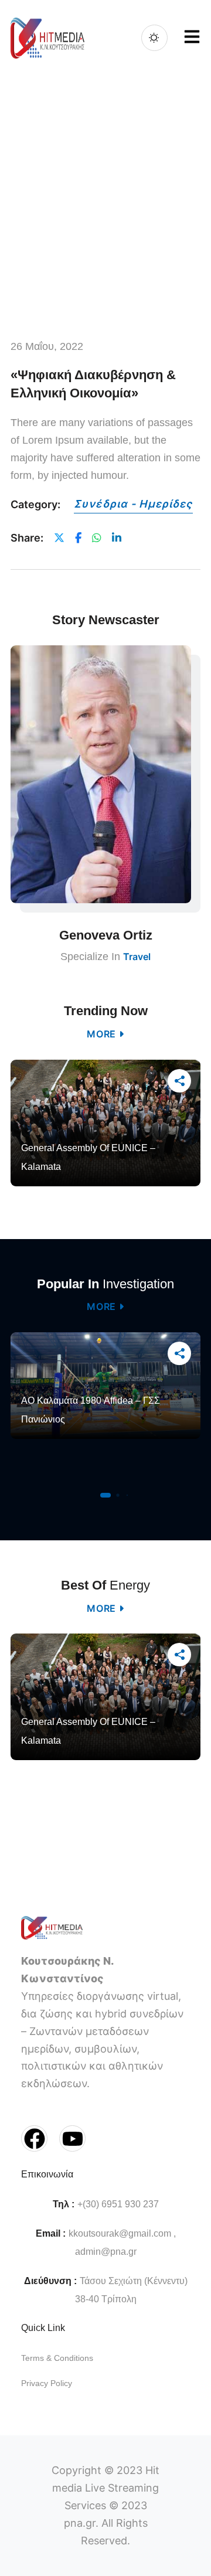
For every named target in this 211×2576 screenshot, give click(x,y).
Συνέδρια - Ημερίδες (133, 504)
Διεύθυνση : (50, 2281)
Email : (51, 2233)
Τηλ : (64, 2204)
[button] (105, 1495)
